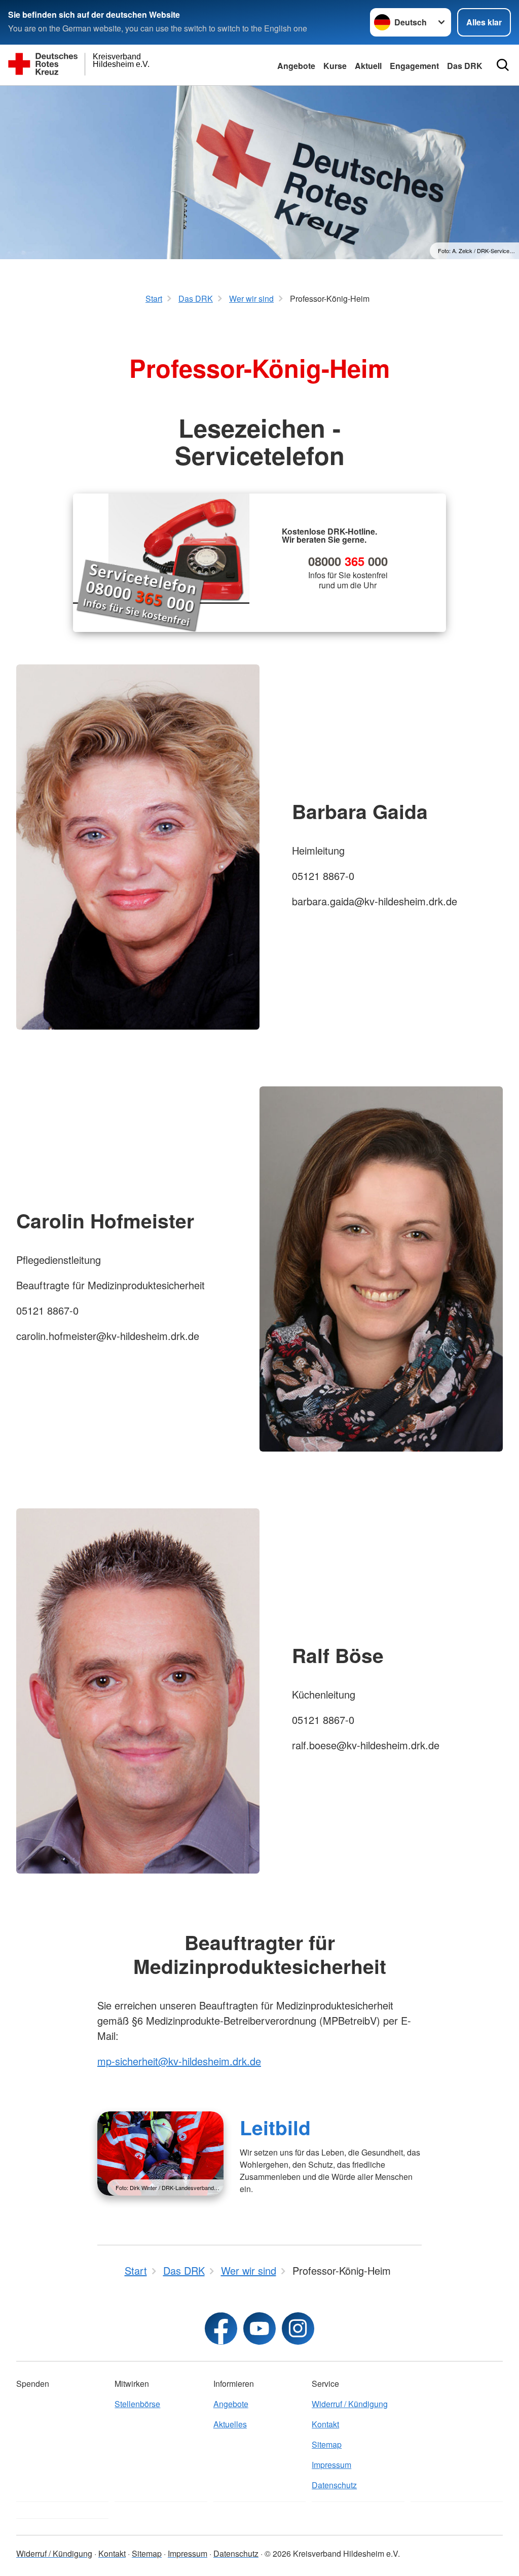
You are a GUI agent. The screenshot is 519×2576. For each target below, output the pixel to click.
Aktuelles (230, 2424)
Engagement (414, 66)
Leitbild (275, 2127)
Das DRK (465, 66)
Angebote (296, 66)
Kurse (335, 66)
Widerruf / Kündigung (350, 2404)
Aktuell (368, 66)
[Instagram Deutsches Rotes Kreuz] (298, 2328)
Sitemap (327, 2444)
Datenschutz (334, 2485)
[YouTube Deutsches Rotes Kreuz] (259, 2328)
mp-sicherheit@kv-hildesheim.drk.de (179, 2061)
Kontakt (325, 2424)
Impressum (331, 2465)
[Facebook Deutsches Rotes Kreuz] (221, 2328)
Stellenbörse (137, 2404)
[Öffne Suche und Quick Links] (503, 65)
